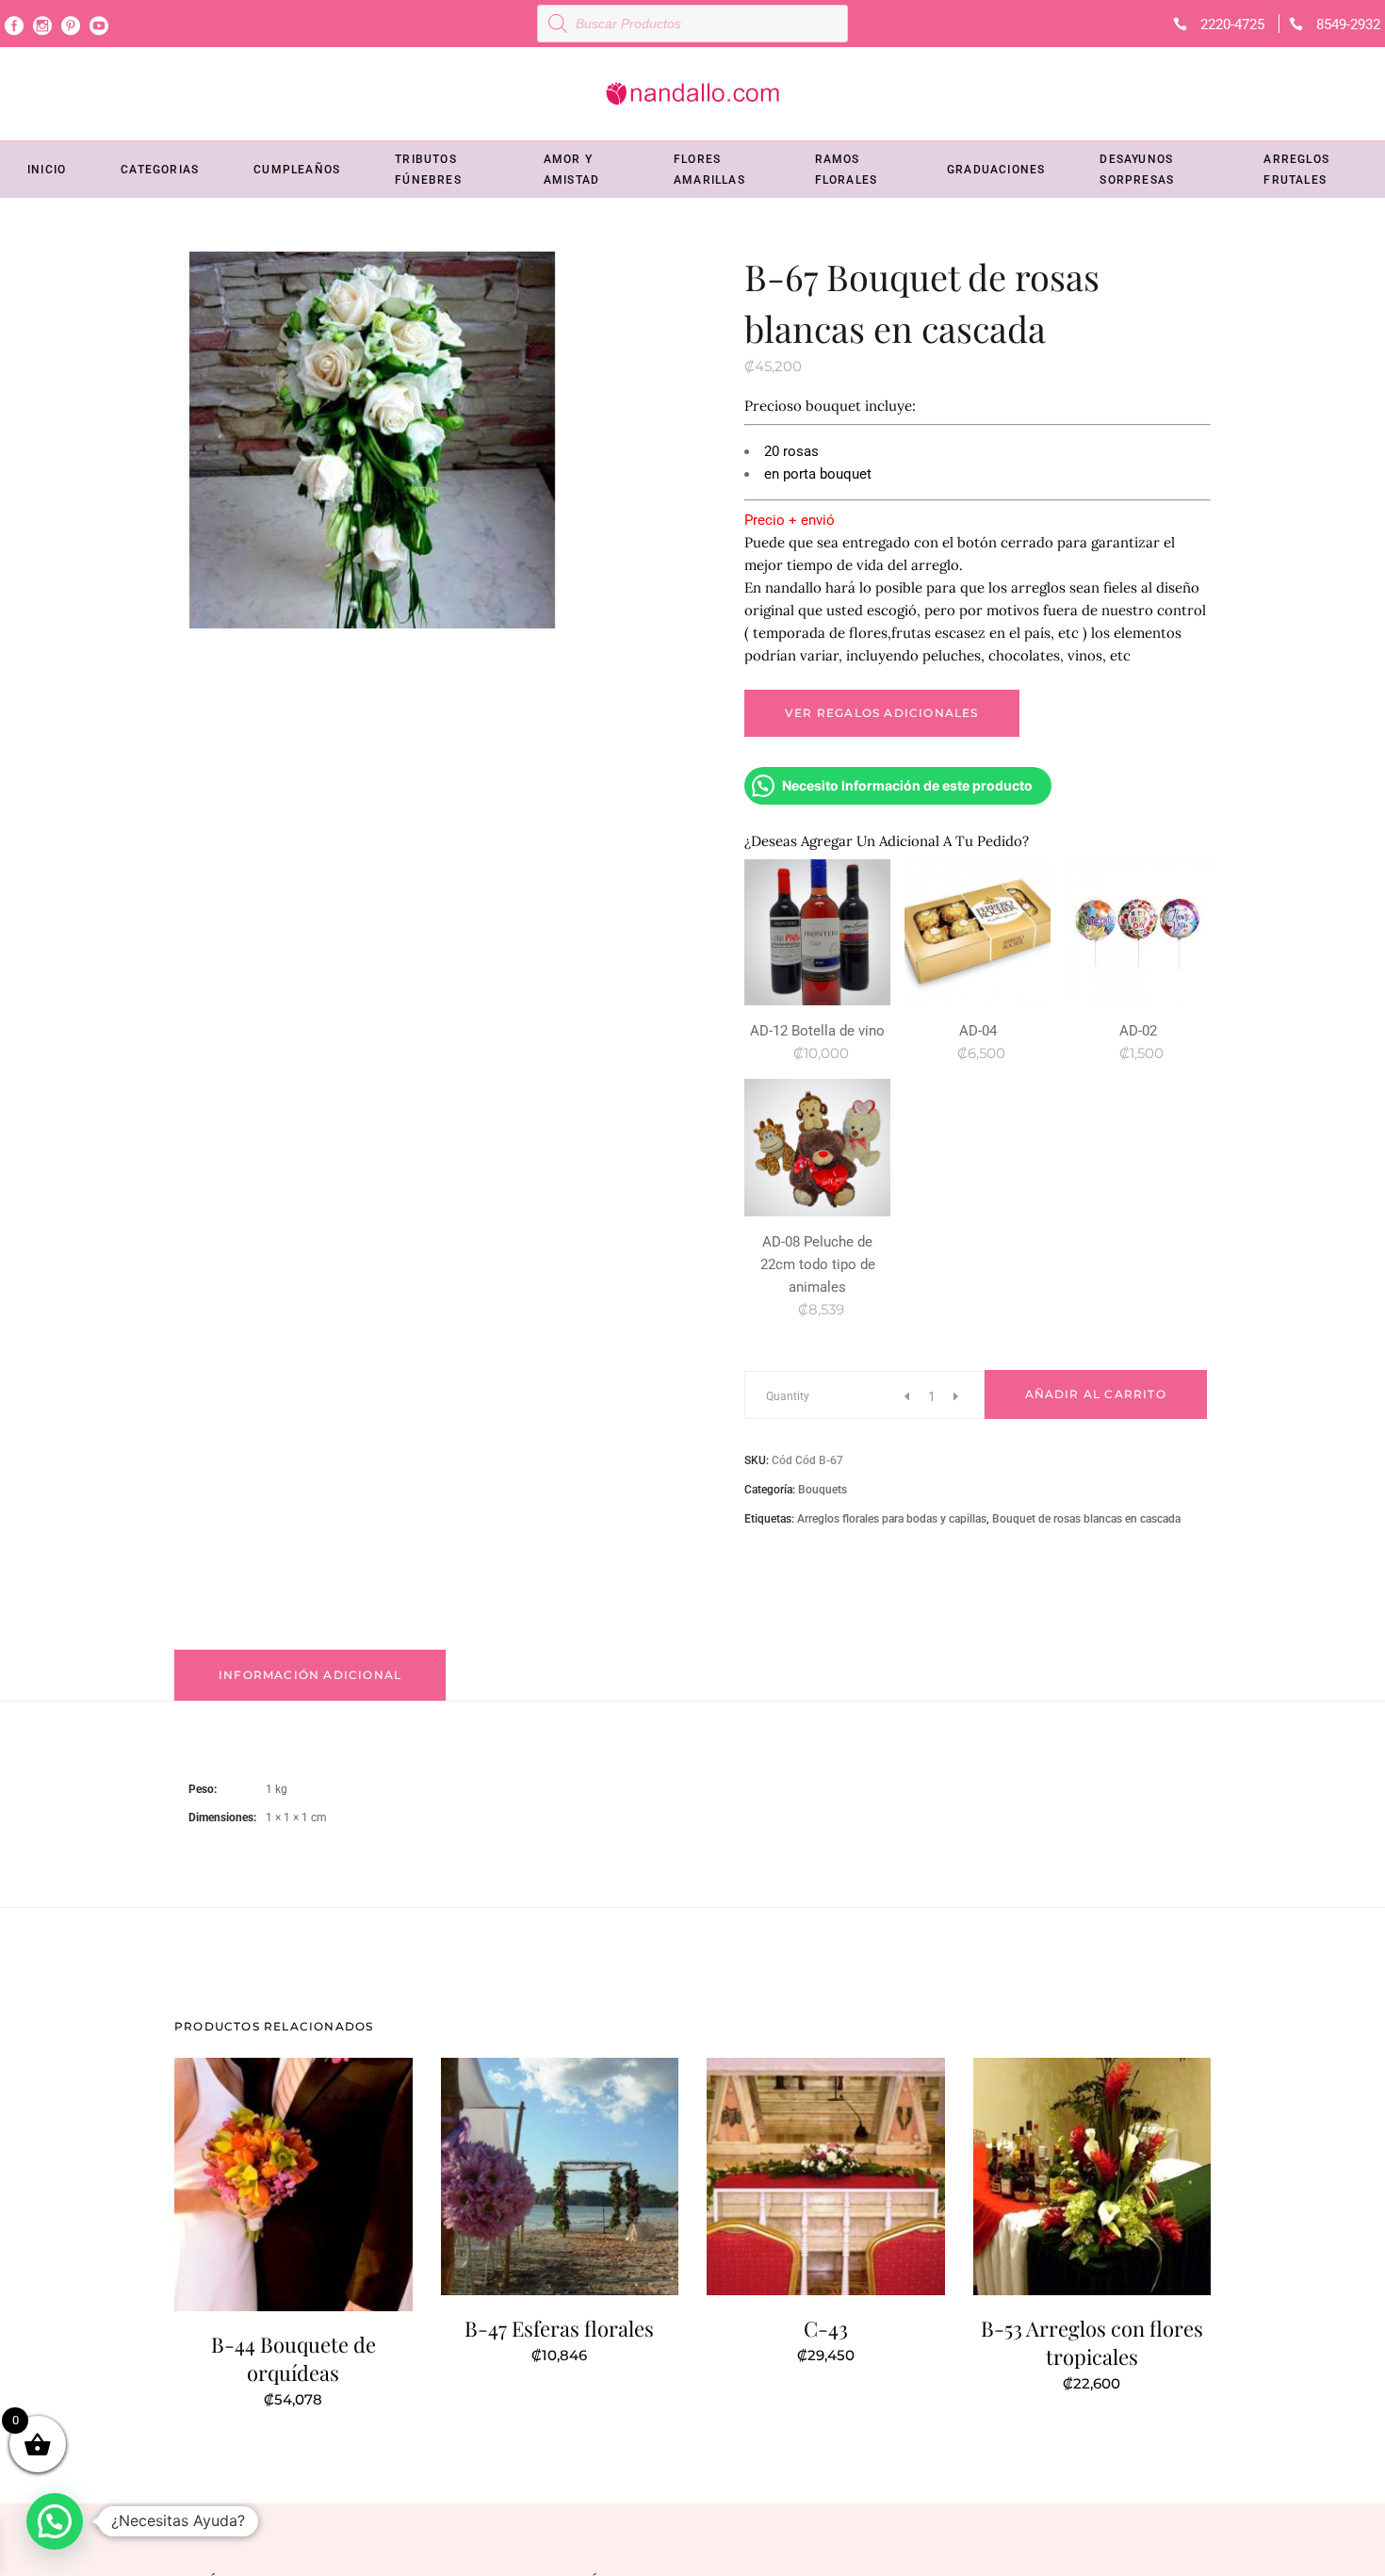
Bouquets (823, 1490)
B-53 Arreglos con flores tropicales (1092, 2342)
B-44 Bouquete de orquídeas (293, 2358)
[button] (55, 2521)
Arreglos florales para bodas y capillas (892, 1519)
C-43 (826, 2328)
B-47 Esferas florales (559, 2328)
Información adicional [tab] (310, 1675)
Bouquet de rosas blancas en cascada (1086, 1519)
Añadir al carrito (1096, 1394)
